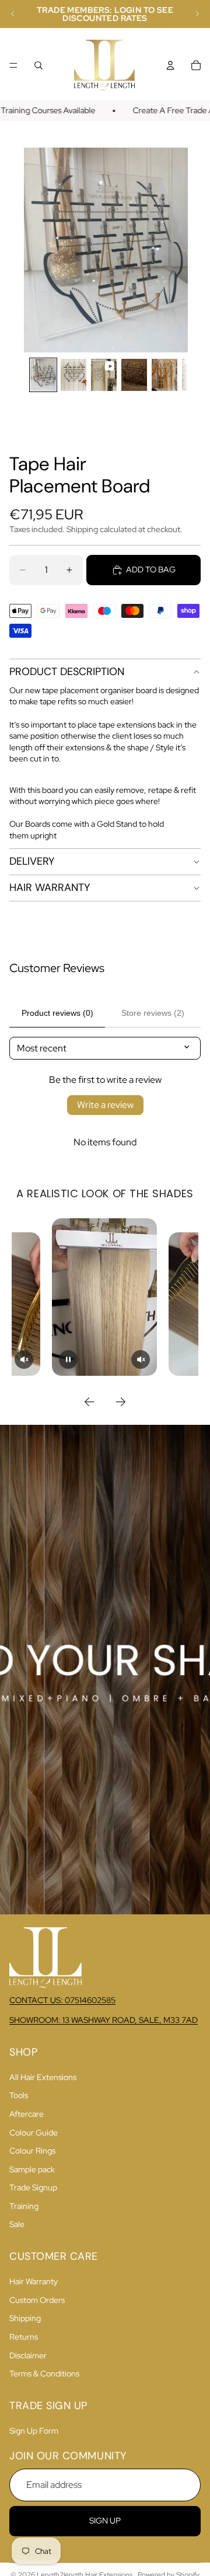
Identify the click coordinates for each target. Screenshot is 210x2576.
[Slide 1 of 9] (43, 375)
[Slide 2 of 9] (73, 375)
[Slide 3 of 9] (104, 375)
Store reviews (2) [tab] (153, 1013)
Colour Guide (34, 2133)
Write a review (105, 1105)
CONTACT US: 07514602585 (62, 2000)
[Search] (38, 65)
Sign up (105, 2521)
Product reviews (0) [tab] (57, 1013)
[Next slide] (197, 14)
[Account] (170, 65)
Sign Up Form (34, 2431)
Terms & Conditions (44, 2374)
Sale (17, 2224)
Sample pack (32, 2169)
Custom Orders (37, 2300)
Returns (24, 2337)
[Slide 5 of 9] (164, 375)
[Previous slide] (13, 14)
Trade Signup (33, 2187)
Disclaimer (28, 2355)
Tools (19, 2095)
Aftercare (27, 2114)
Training (24, 2206)
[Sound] (24, 1359)
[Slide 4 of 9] (134, 375)
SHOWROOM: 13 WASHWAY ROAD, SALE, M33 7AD (104, 2020)
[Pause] (68, 1359)
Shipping (25, 2318)
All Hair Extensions (43, 2077)
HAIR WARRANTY (50, 887)
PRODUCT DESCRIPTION (67, 672)
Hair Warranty (34, 2281)
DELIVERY (32, 861)
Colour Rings (32, 2151)
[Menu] (13, 65)
